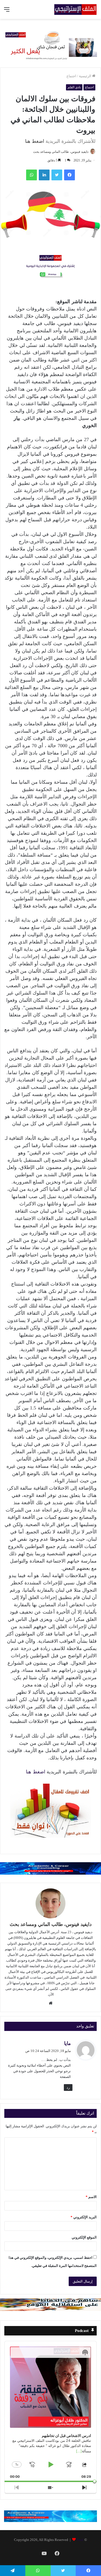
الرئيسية (86, 76)
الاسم (91, 2197)
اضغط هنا (35, 141)
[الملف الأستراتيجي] (75, 9)
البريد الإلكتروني (84, 2217)
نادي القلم (74, 87)
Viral (80, 2540)
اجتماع (71, 76)
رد (68, 2087)
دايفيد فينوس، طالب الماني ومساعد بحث (61, 152)
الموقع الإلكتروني (84, 2237)
